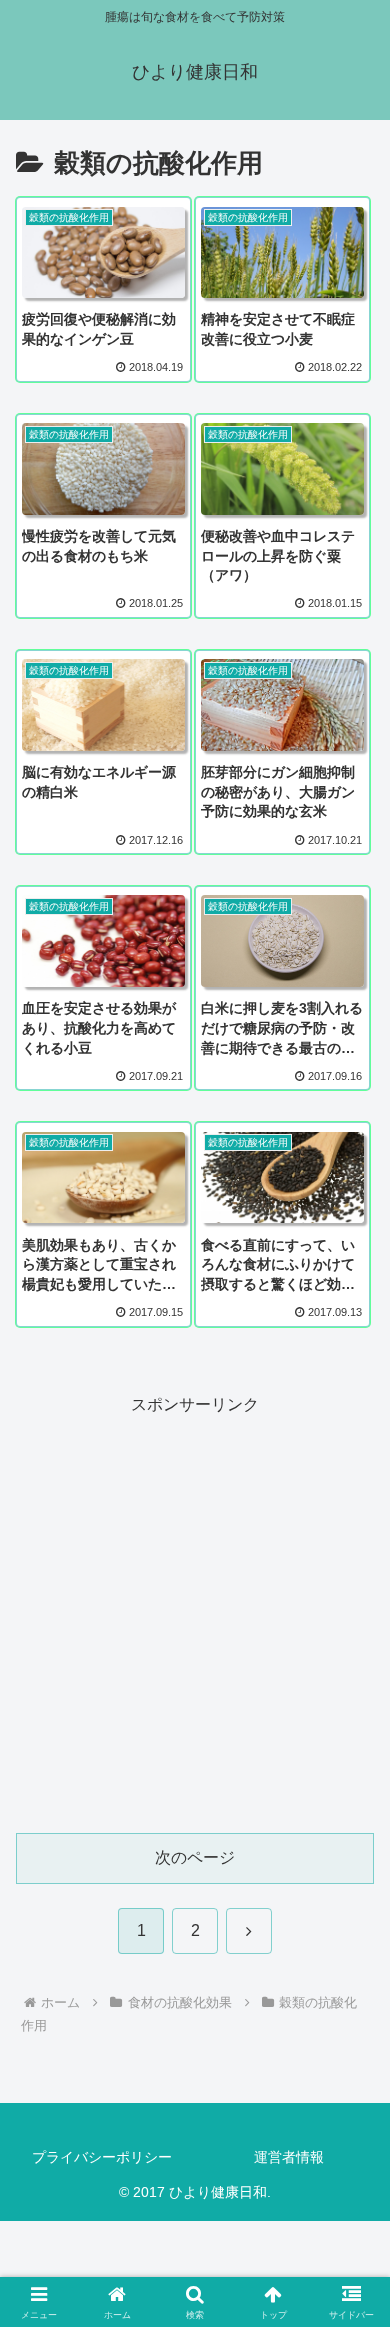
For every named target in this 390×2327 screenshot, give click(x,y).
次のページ (195, 1857)
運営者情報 (289, 2157)
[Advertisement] (195, 1614)
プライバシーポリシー (102, 2157)
